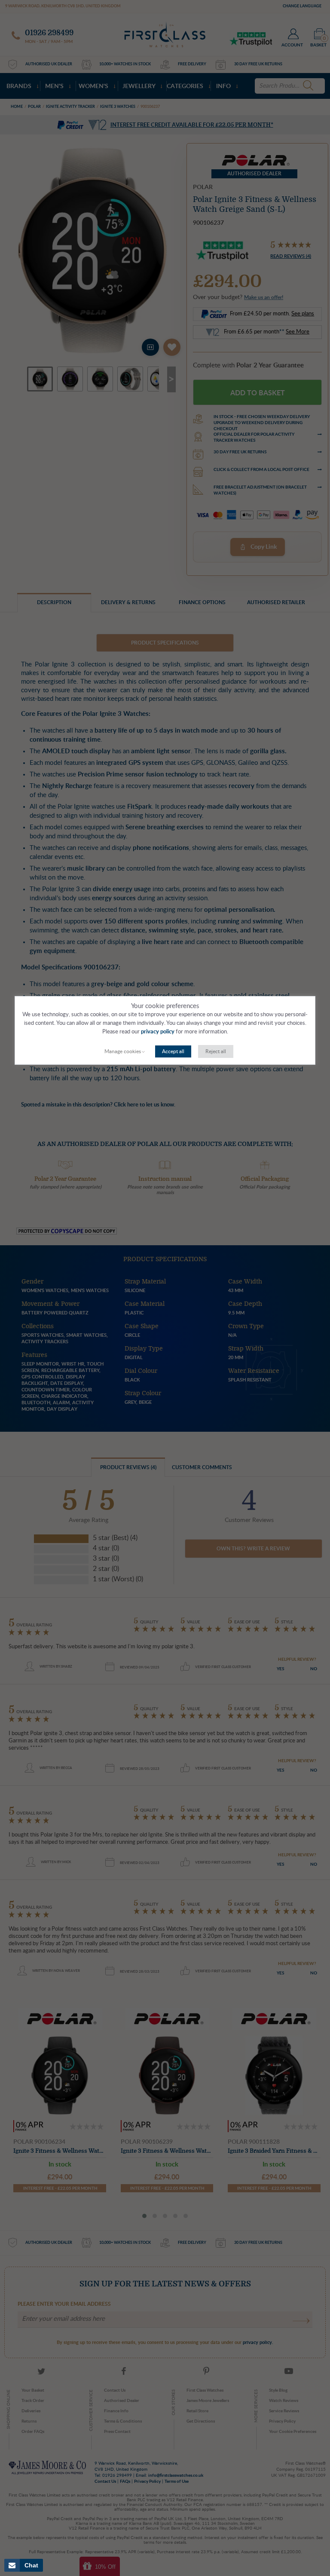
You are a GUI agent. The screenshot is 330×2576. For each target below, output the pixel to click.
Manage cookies (123, 1051)
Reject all (216, 1051)
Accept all (173, 1051)
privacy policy (158, 1032)
